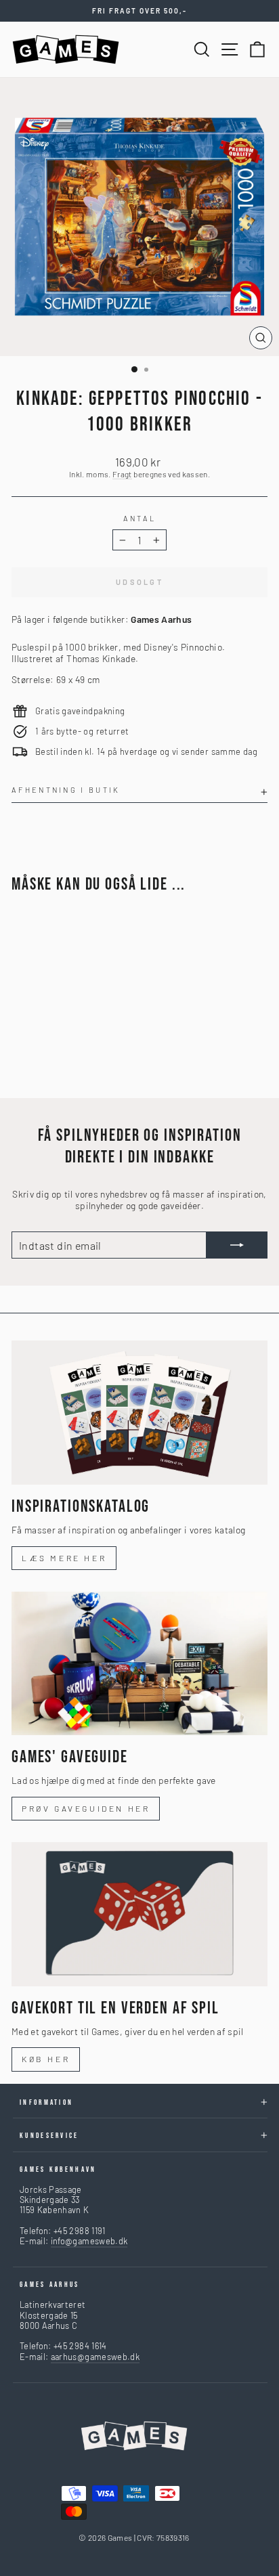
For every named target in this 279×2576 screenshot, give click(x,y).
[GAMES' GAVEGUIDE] (139, 1664)
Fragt (122, 474)
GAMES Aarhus (50, 2285)
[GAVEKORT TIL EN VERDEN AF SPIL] (139, 1914)
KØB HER (46, 2059)
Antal (140, 518)
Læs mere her (64, 1558)
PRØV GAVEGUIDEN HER (86, 1808)
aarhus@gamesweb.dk (95, 2357)
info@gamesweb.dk (89, 2241)
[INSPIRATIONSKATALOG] (139, 1413)
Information (46, 2102)
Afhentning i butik (66, 790)
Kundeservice (49, 2136)
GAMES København (58, 2169)
